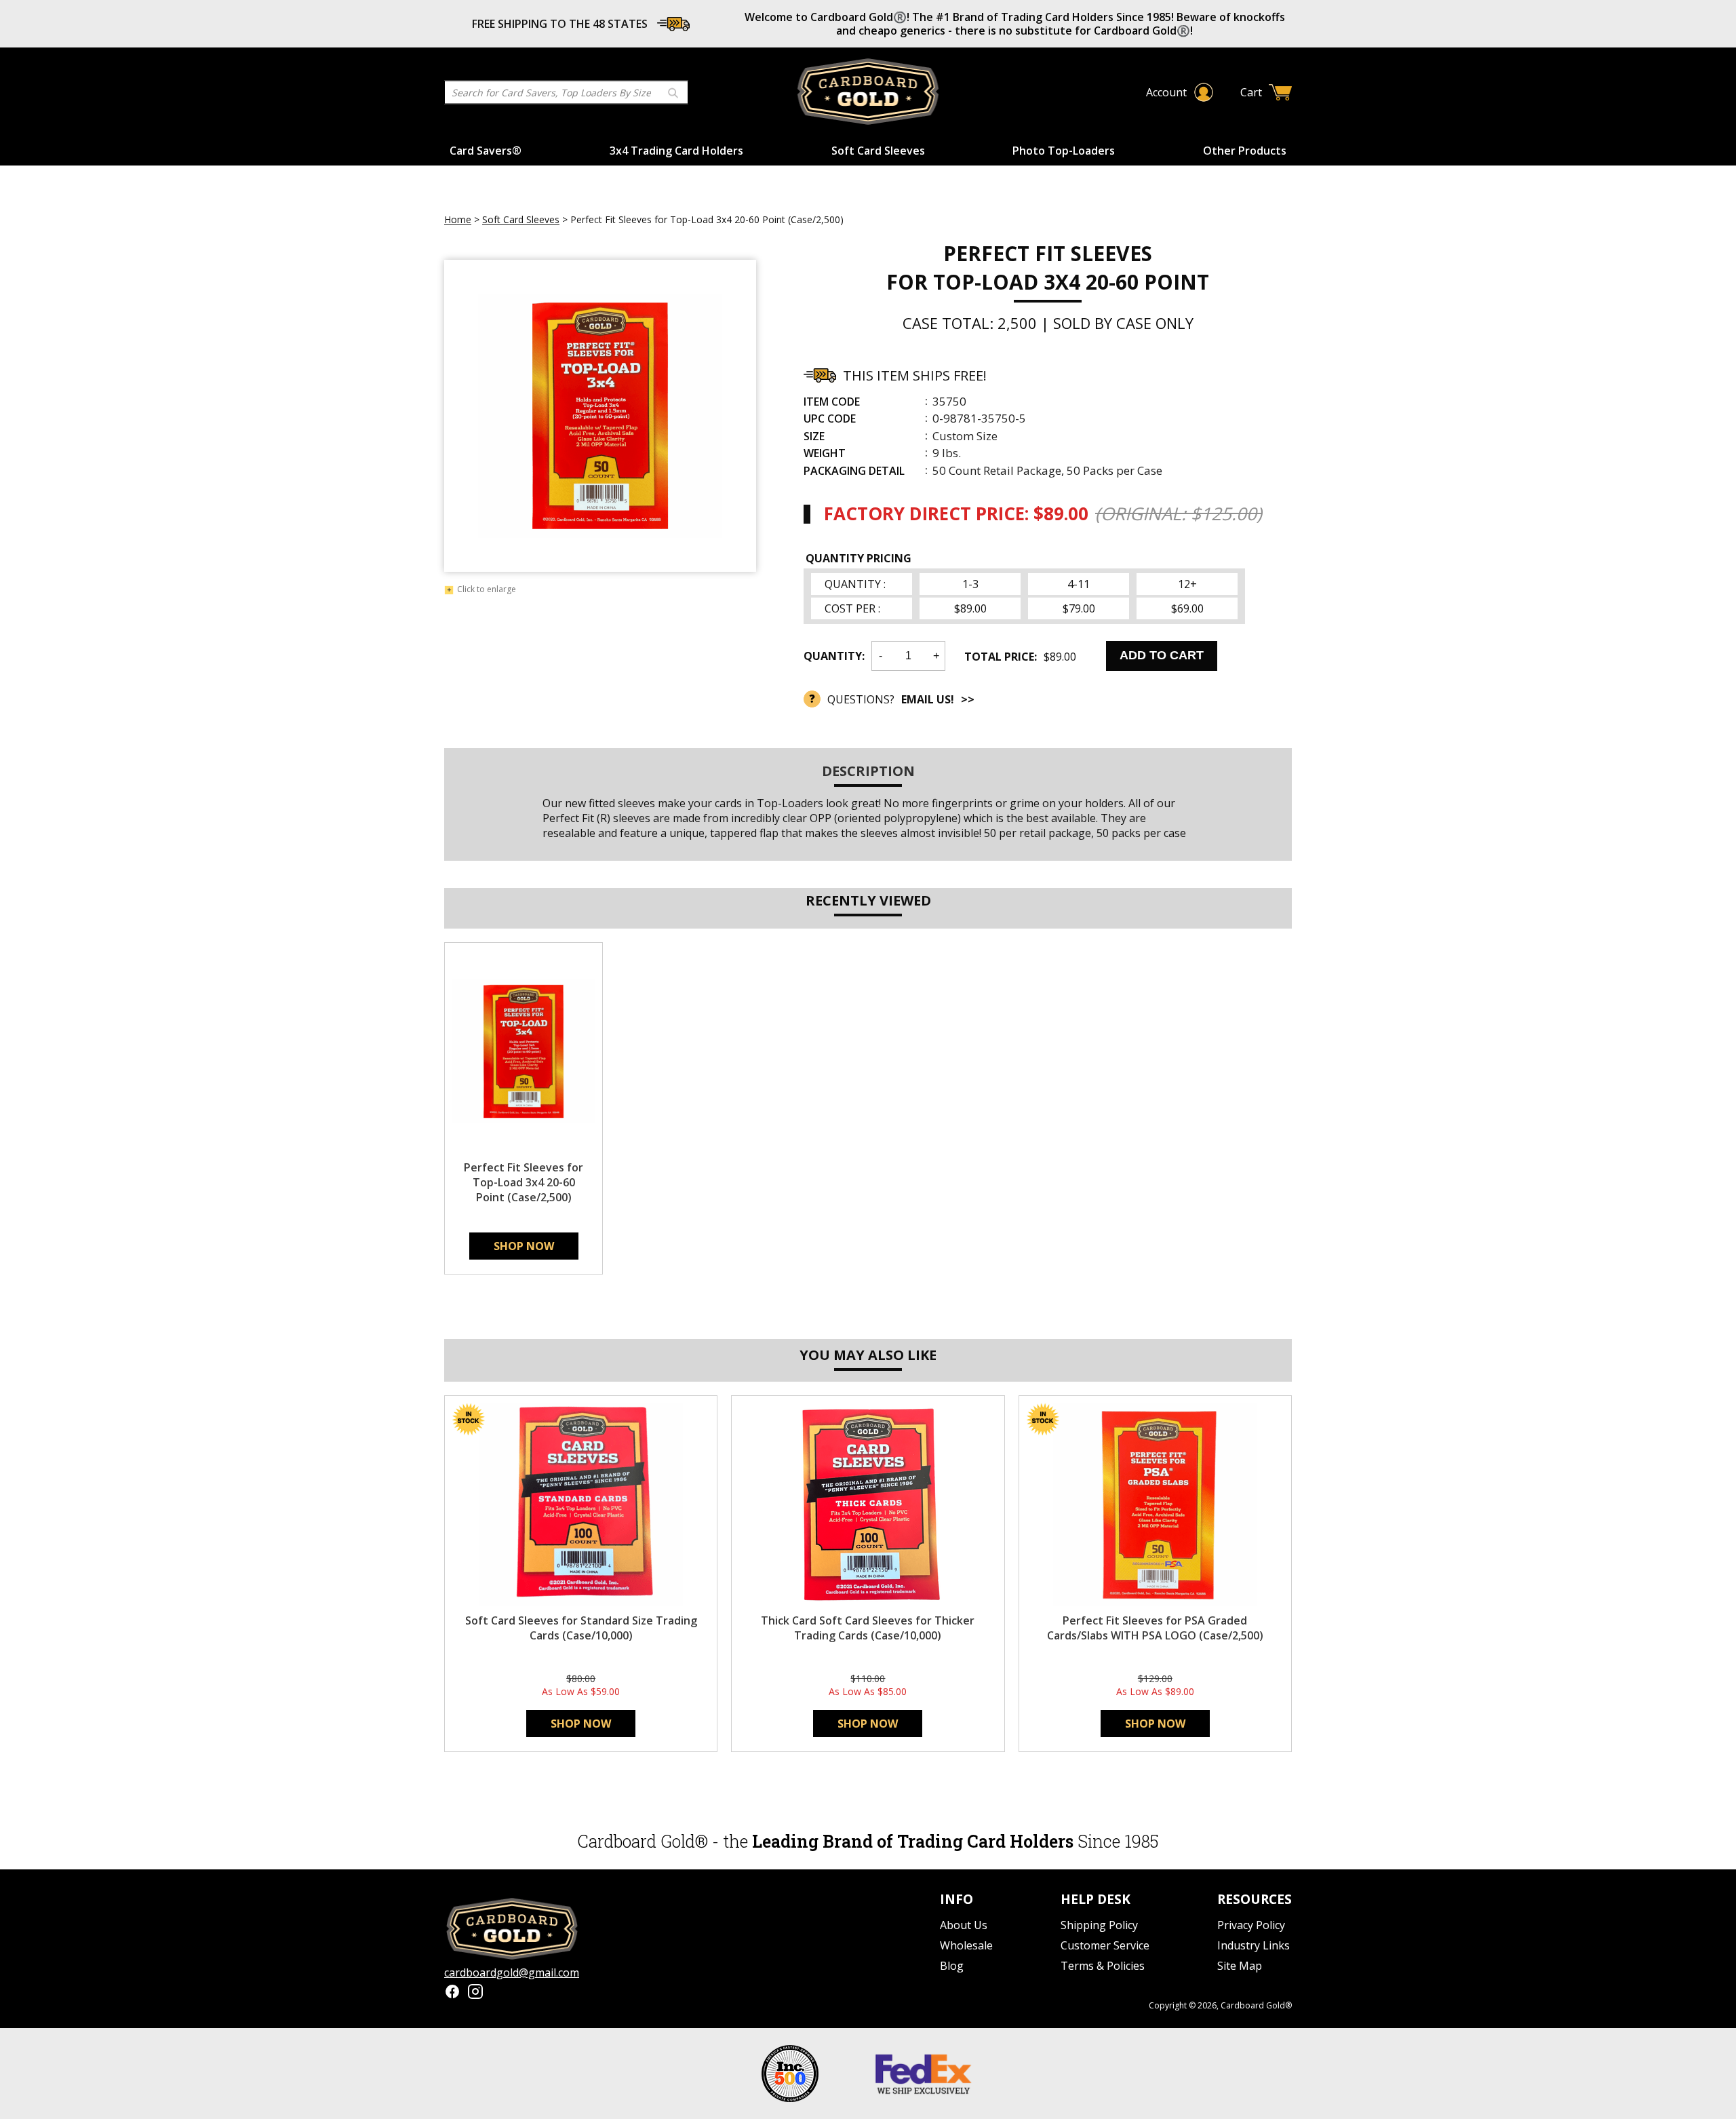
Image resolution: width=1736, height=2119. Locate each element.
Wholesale (966, 1945)
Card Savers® (486, 151)
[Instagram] (475, 1993)
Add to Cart (1162, 655)
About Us (964, 1925)
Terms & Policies (1103, 1966)
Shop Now (524, 1246)
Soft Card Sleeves (878, 151)
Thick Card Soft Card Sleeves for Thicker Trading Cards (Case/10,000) (868, 1628)
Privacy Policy (1251, 1925)
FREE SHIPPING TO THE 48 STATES (560, 24)
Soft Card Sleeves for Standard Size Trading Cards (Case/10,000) (581, 1628)
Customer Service (1105, 1945)
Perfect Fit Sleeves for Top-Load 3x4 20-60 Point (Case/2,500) (524, 1182)
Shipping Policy (1099, 1925)
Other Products (1245, 151)
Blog (952, 1966)
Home (458, 219)
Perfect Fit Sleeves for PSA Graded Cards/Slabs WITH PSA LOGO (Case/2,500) (1155, 1628)
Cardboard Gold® (1256, 2005)
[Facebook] (452, 1993)
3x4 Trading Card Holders (676, 151)
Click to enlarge (487, 590)
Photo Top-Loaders (1064, 151)
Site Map (1240, 1966)
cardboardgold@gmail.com (512, 1972)
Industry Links (1254, 1945)
